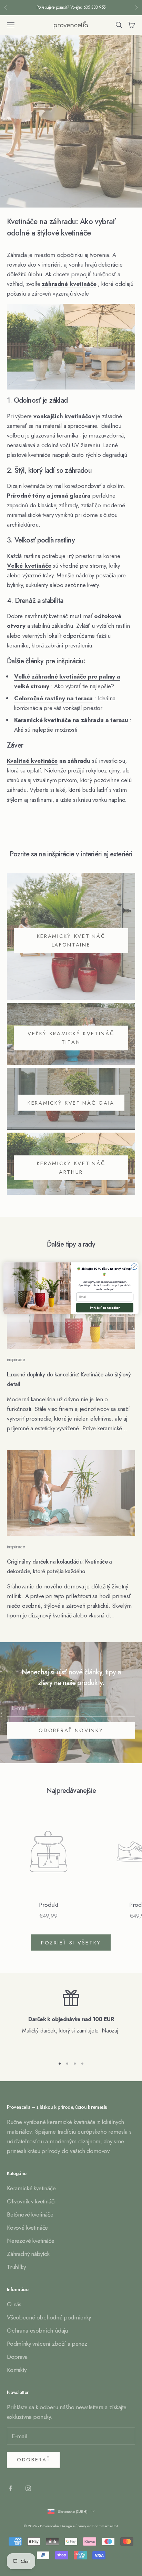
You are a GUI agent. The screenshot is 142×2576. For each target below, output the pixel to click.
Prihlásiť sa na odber (105, 1308)
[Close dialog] (134, 1267)
